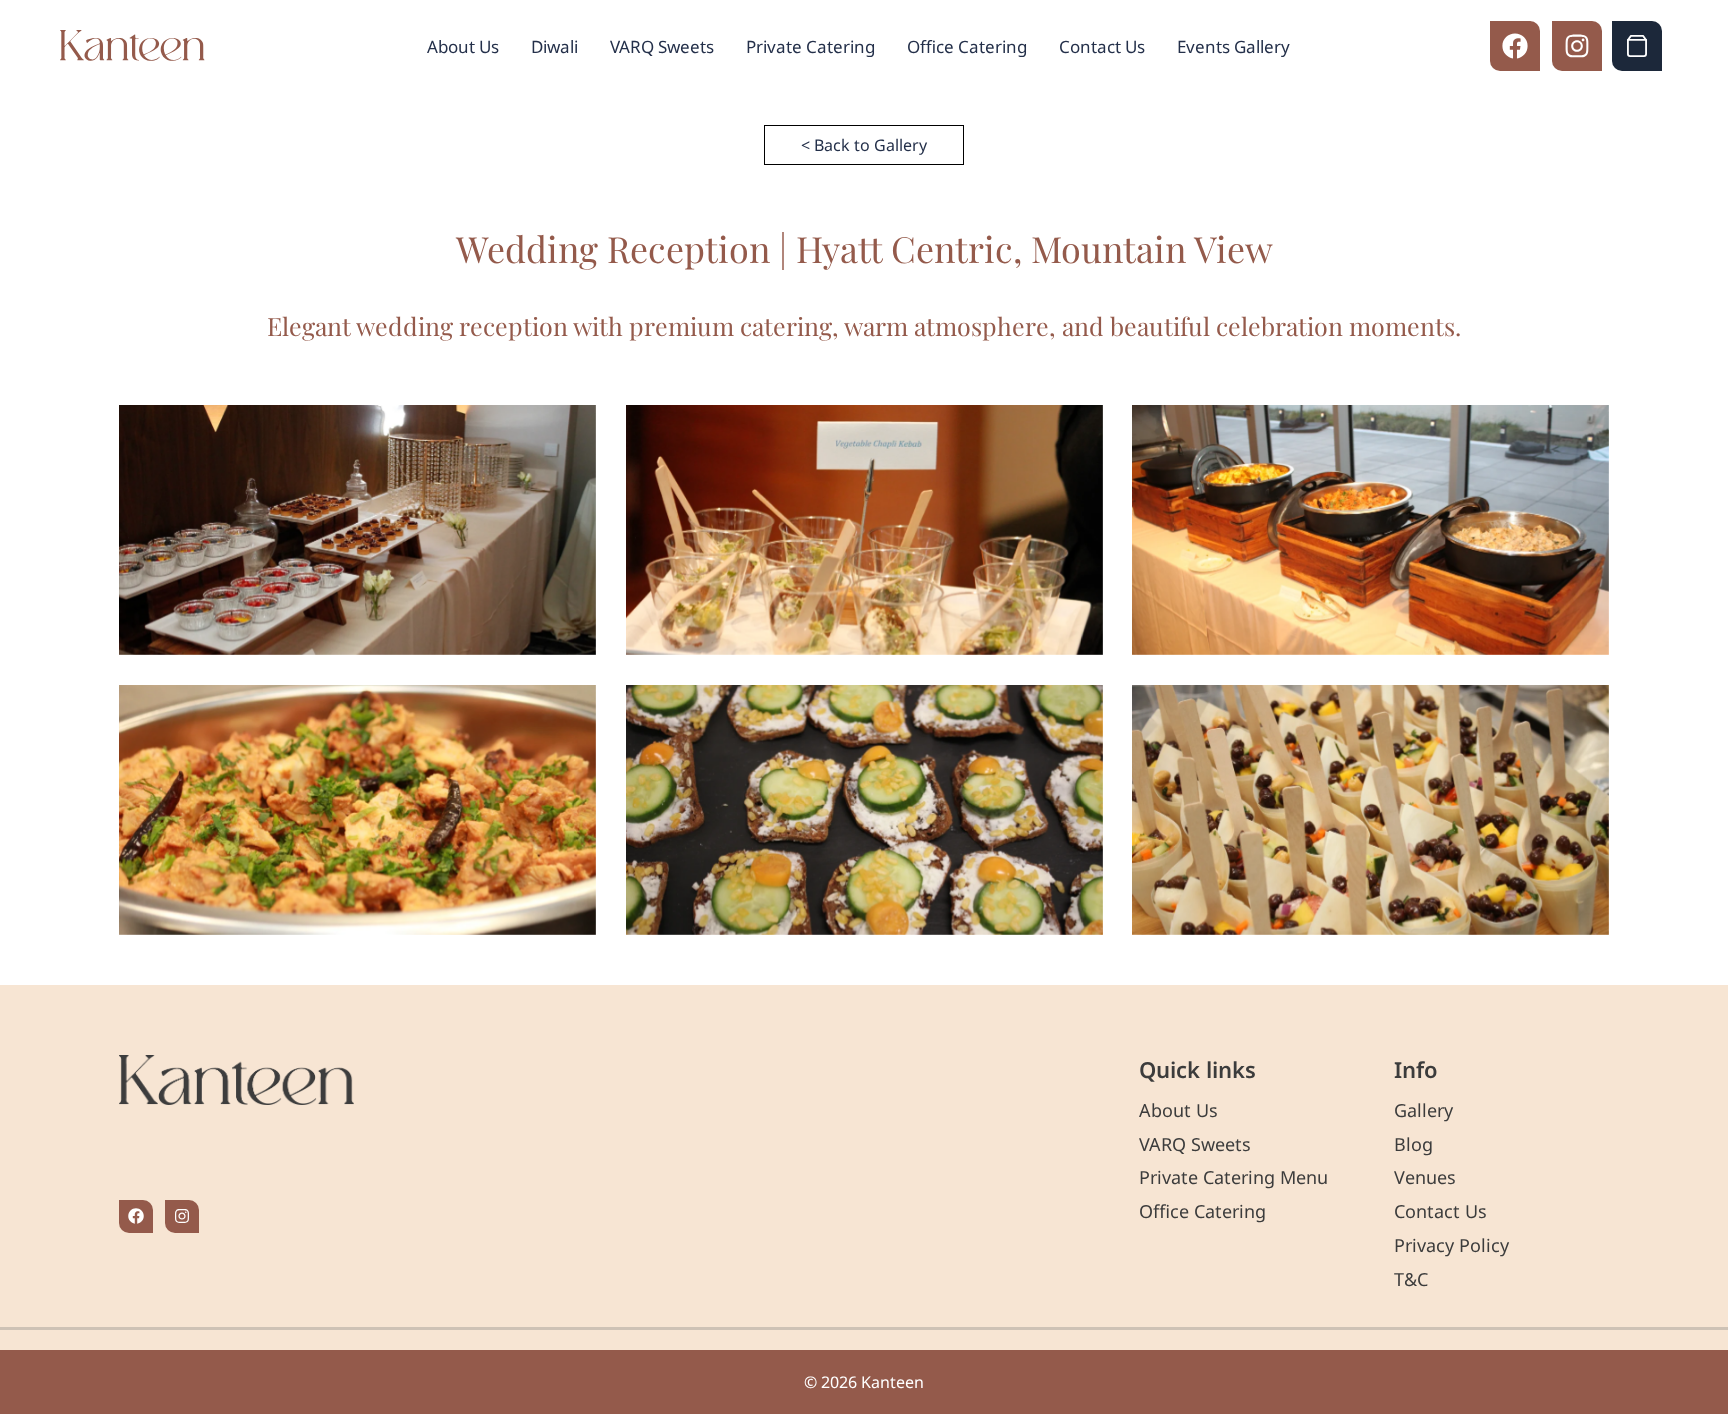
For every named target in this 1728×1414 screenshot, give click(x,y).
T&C (1411, 1279)
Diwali (554, 46)
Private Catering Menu (1233, 1177)
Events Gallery (1233, 46)
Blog (1413, 1144)
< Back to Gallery (864, 145)
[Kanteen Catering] (132, 46)
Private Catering (810, 46)
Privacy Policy (1451, 1245)
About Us (463, 46)
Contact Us (1102, 46)
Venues (1425, 1177)
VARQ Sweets (662, 46)
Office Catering (967, 46)
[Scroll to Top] (1689, 1305)
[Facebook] (1515, 46)
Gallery (1423, 1110)
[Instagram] (1577, 46)
